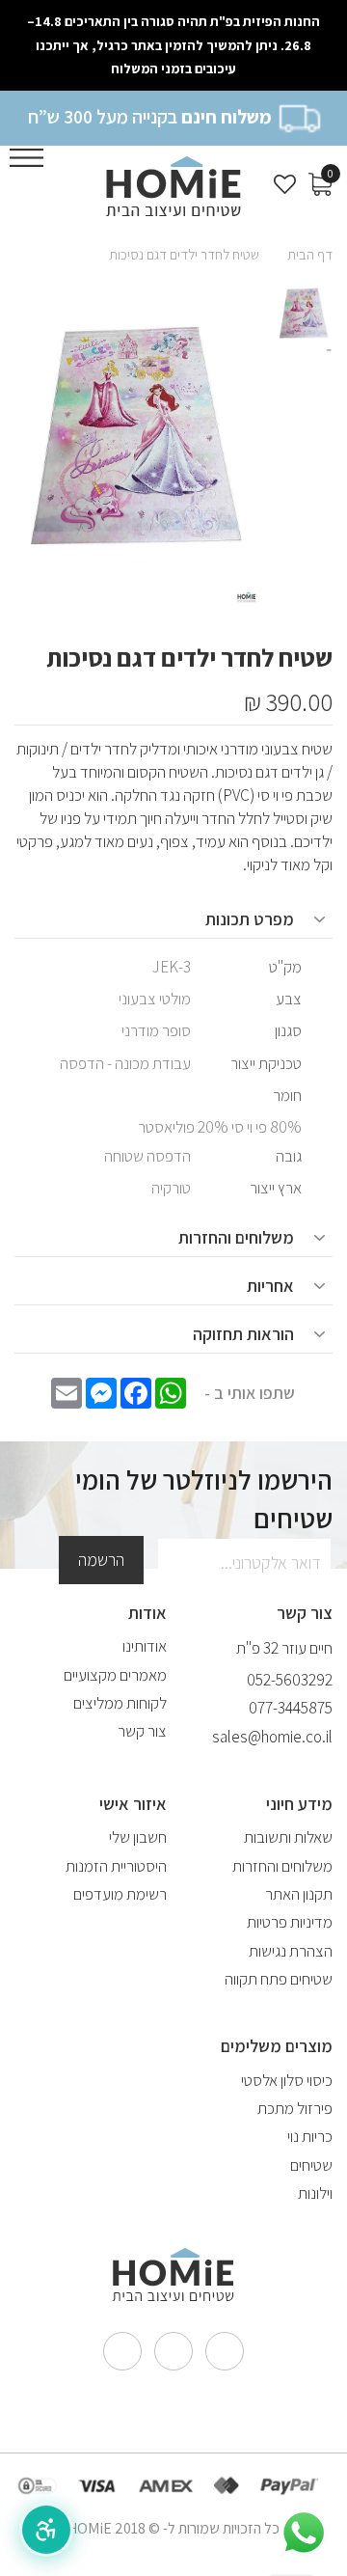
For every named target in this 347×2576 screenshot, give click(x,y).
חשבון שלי (138, 1837)
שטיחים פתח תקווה (279, 1979)
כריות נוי (310, 2136)
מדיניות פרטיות (290, 1922)
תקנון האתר (299, 1894)
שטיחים (311, 2165)
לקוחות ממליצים (120, 1703)
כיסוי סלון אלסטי (287, 2080)
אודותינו (145, 1646)
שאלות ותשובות (288, 1837)
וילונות (315, 2193)
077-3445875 (291, 1708)
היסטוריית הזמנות (116, 1866)
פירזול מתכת (295, 2108)
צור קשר (142, 1731)
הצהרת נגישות (291, 1951)
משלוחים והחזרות (282, 1866)
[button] (46, 2530)
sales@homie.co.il (272, 1737)
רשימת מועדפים (120, 1894)
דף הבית (310, 254)
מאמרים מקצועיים (115, 1675)
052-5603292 (290, 1680)
